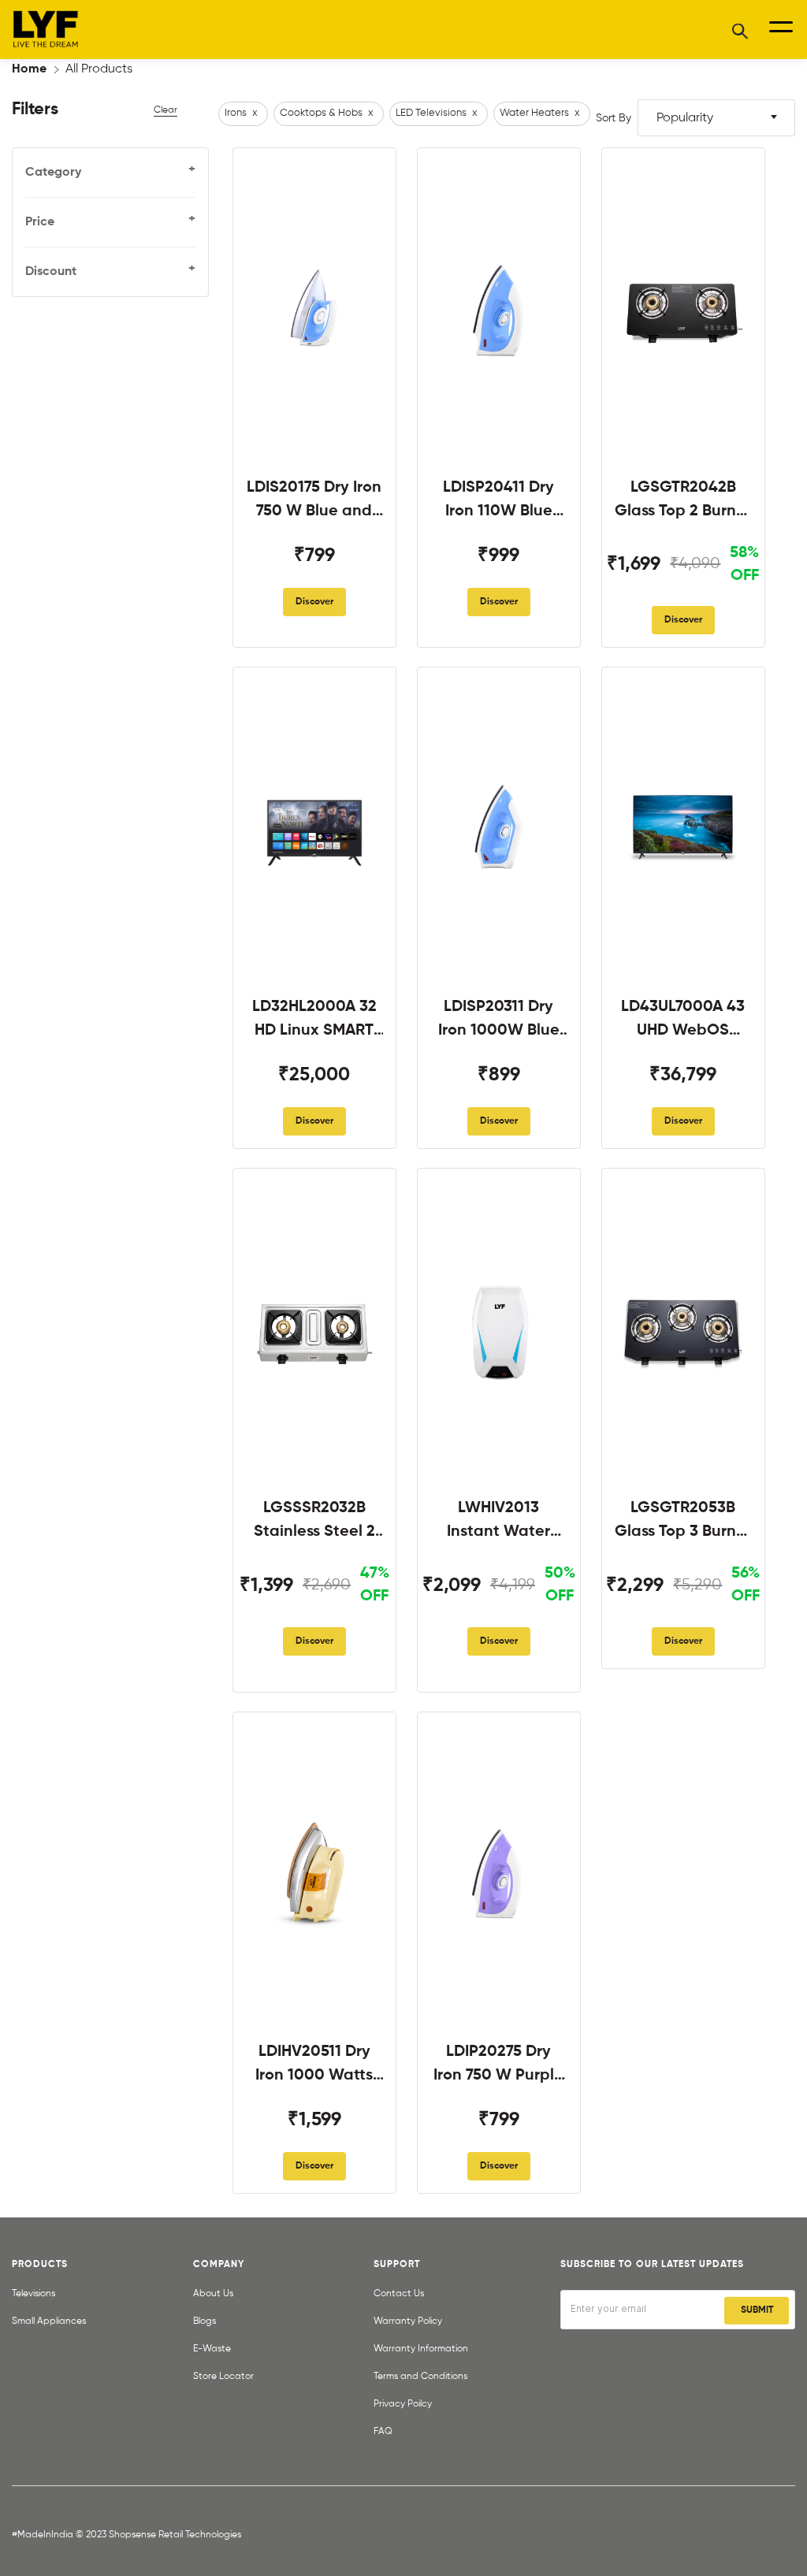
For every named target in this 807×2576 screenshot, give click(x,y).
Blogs (205, 2321)
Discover (314, 602)
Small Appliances (49, 2321)
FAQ (383, 2432)
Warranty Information (421, 2349)
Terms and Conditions (420, 2377)
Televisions (33, 2294)
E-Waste (212, 2349)
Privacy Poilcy (403, 2404)
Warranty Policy (408, 2321)
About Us (213, 2294)
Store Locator (223, 2377)
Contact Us (399, 2294)
